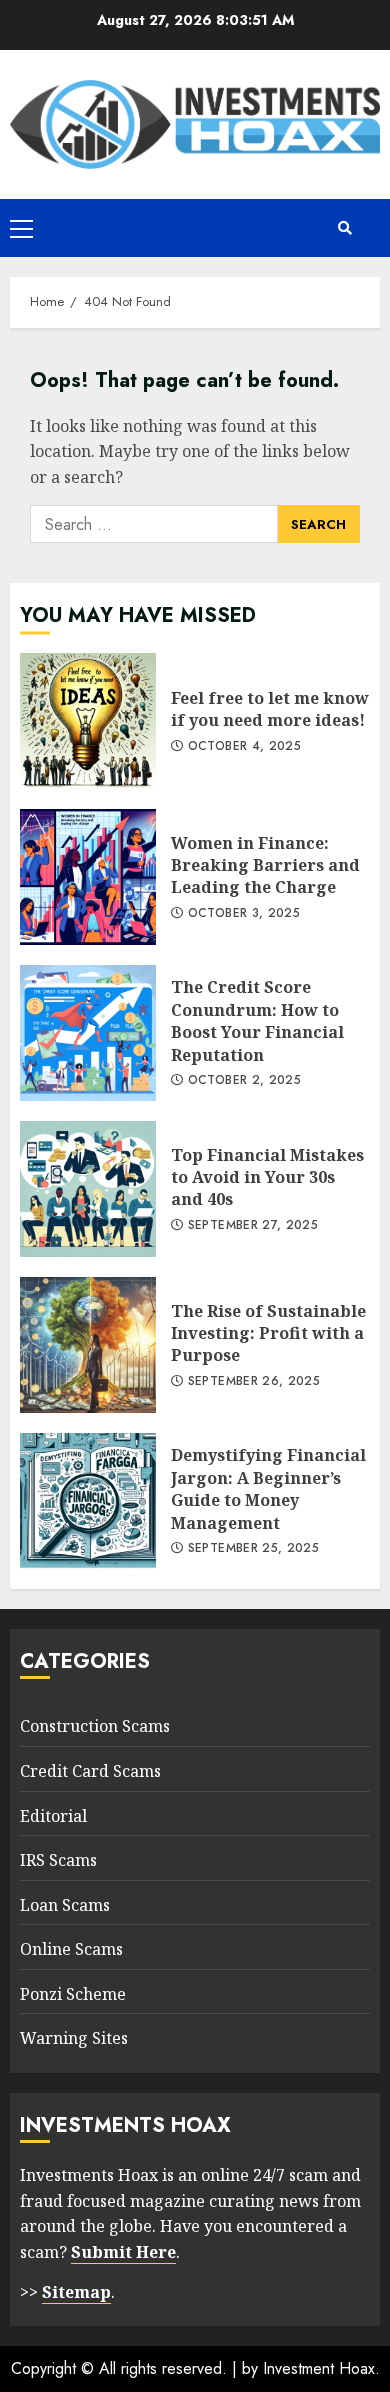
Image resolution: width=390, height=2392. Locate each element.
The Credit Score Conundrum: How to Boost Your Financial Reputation (88, 1033)
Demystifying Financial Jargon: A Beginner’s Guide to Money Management (88, 1501)
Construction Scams (95, 1726)
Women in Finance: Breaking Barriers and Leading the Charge (88, 877)
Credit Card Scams (90, 1771)
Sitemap (76, 2292)
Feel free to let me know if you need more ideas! (88, 721)
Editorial (53, 1816)
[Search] (345, 228)
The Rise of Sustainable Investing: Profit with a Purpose (88, 1345)
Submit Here (123, 2252)
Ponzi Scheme (73, 1994)
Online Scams (71, 1949)
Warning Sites (74, 2038)
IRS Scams (58, 1860)
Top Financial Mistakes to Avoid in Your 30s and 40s (88, 1189)
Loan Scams (65, 1905)
